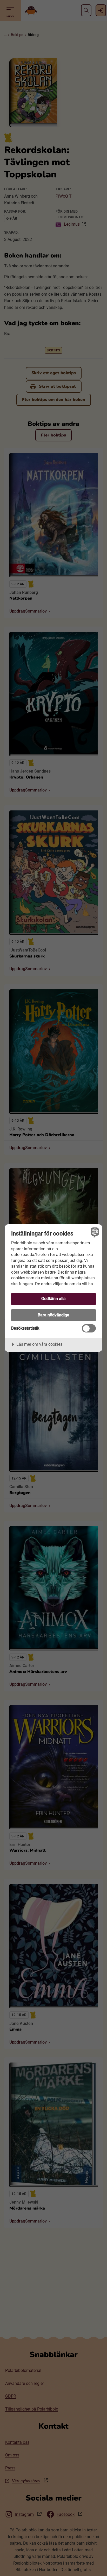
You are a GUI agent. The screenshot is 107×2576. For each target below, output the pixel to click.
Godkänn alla (53, 1299)
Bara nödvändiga (53, 1315)
